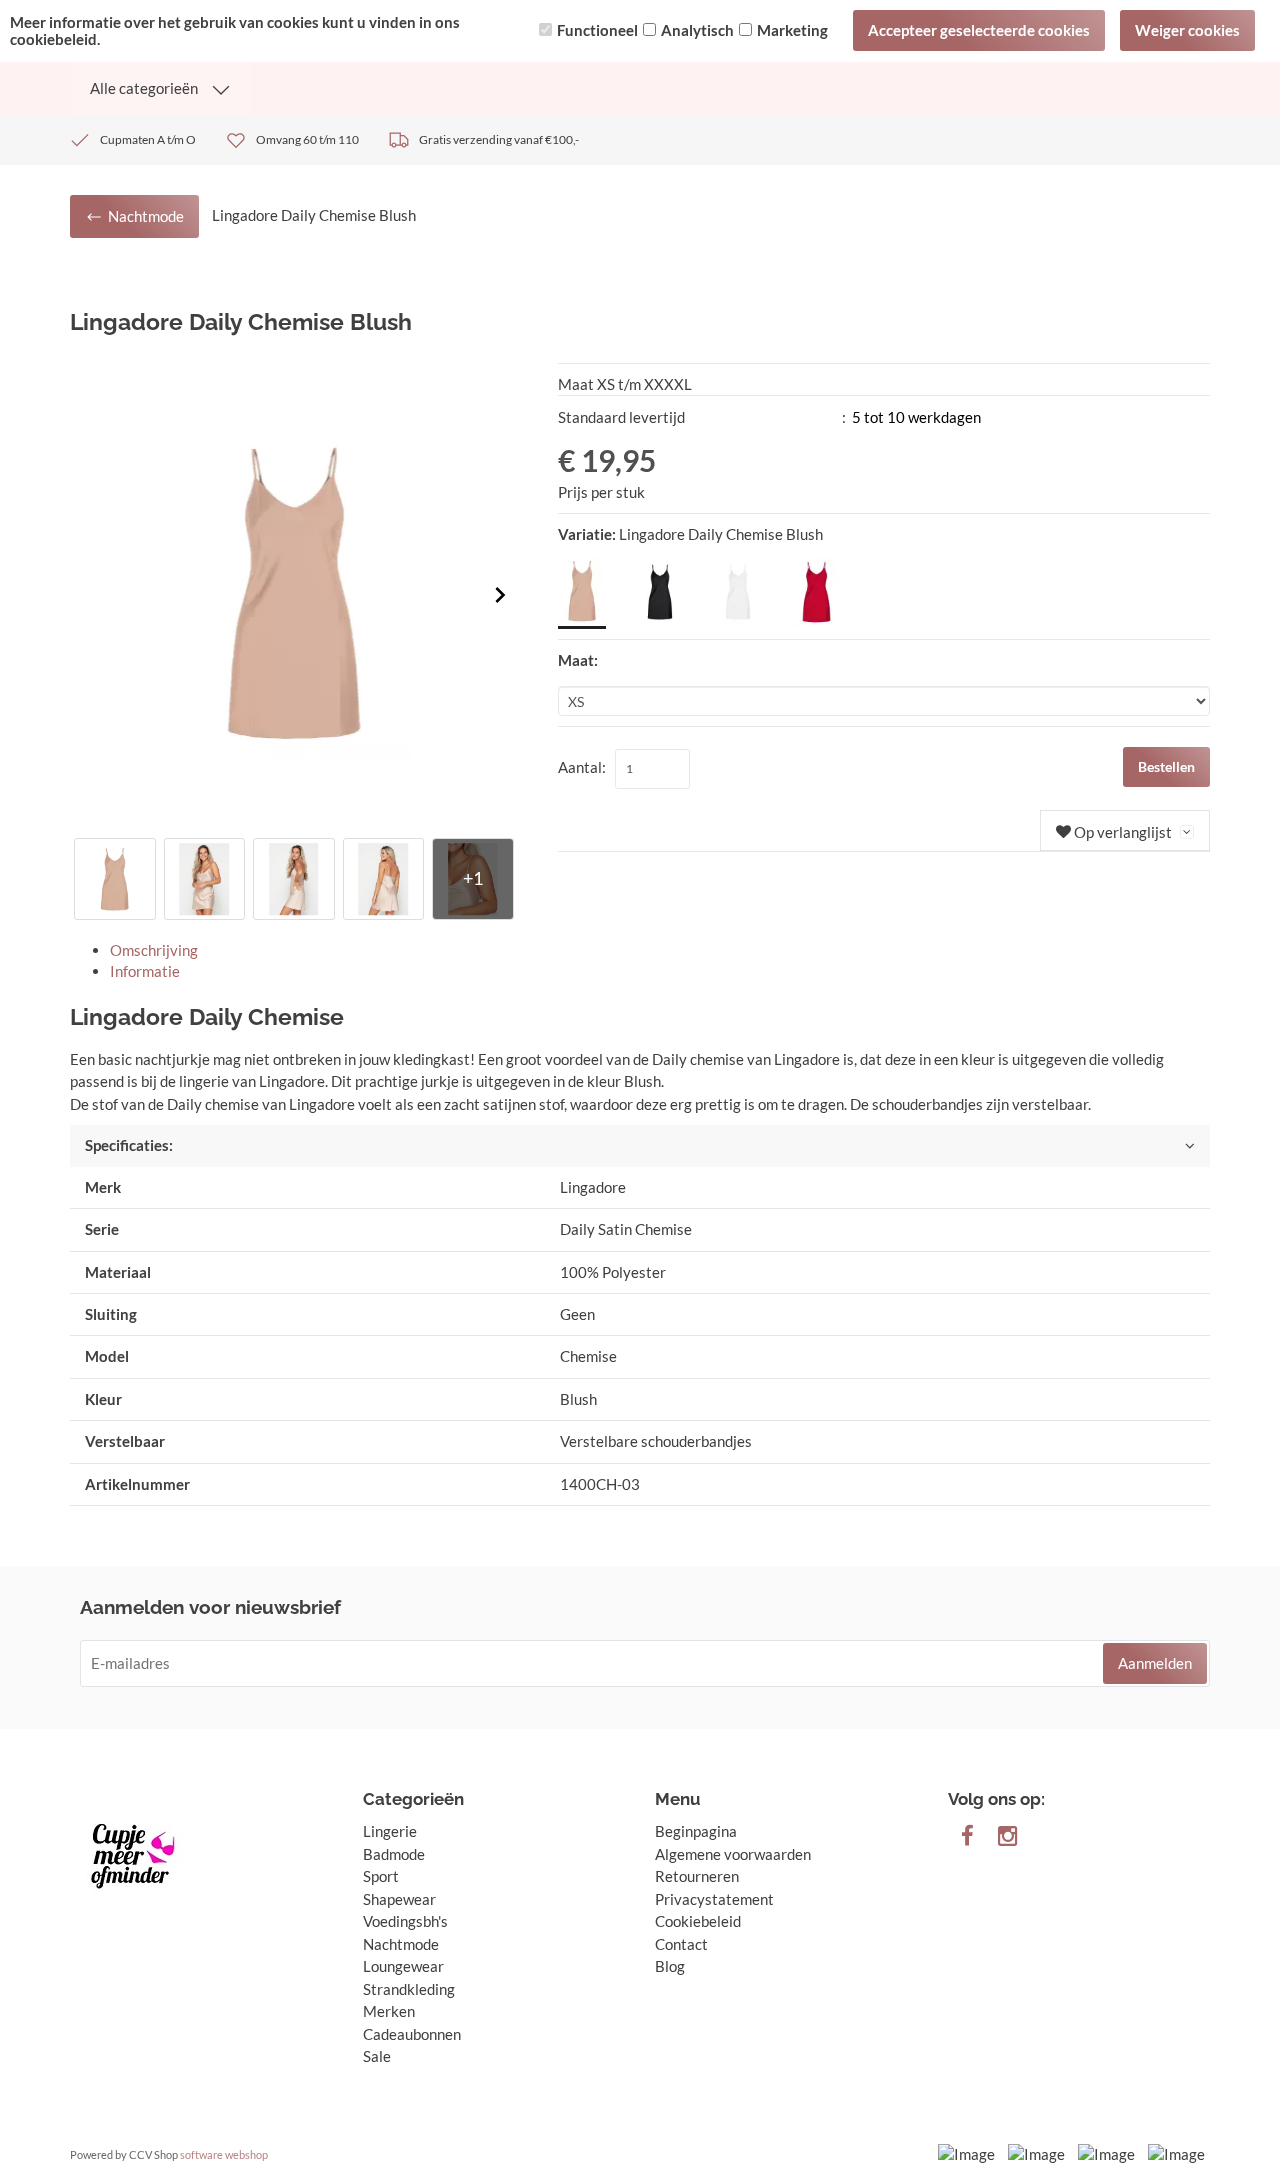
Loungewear (403, 1966)
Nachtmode (401, 1944)
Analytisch (697, 30)
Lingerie (390, 1831)
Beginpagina (696, 1831)
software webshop (224, 2154)
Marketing (792, 30)
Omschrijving (154, 950)
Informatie (145, 971)
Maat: (578, 660)
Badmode (394, 1854)
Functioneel (597, 30)
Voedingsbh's (405, 1921)
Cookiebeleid (698, 1921)
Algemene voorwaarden (733, 1854)
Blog (670, 1966)
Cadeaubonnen (412, 2034)
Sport (381, 1876)
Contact (681, 1944)
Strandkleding (409, 1989)
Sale (377, 2056)
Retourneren (697, 1876)
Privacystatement (714, 1899)
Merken (389, 2011)
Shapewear (399, 1899)
